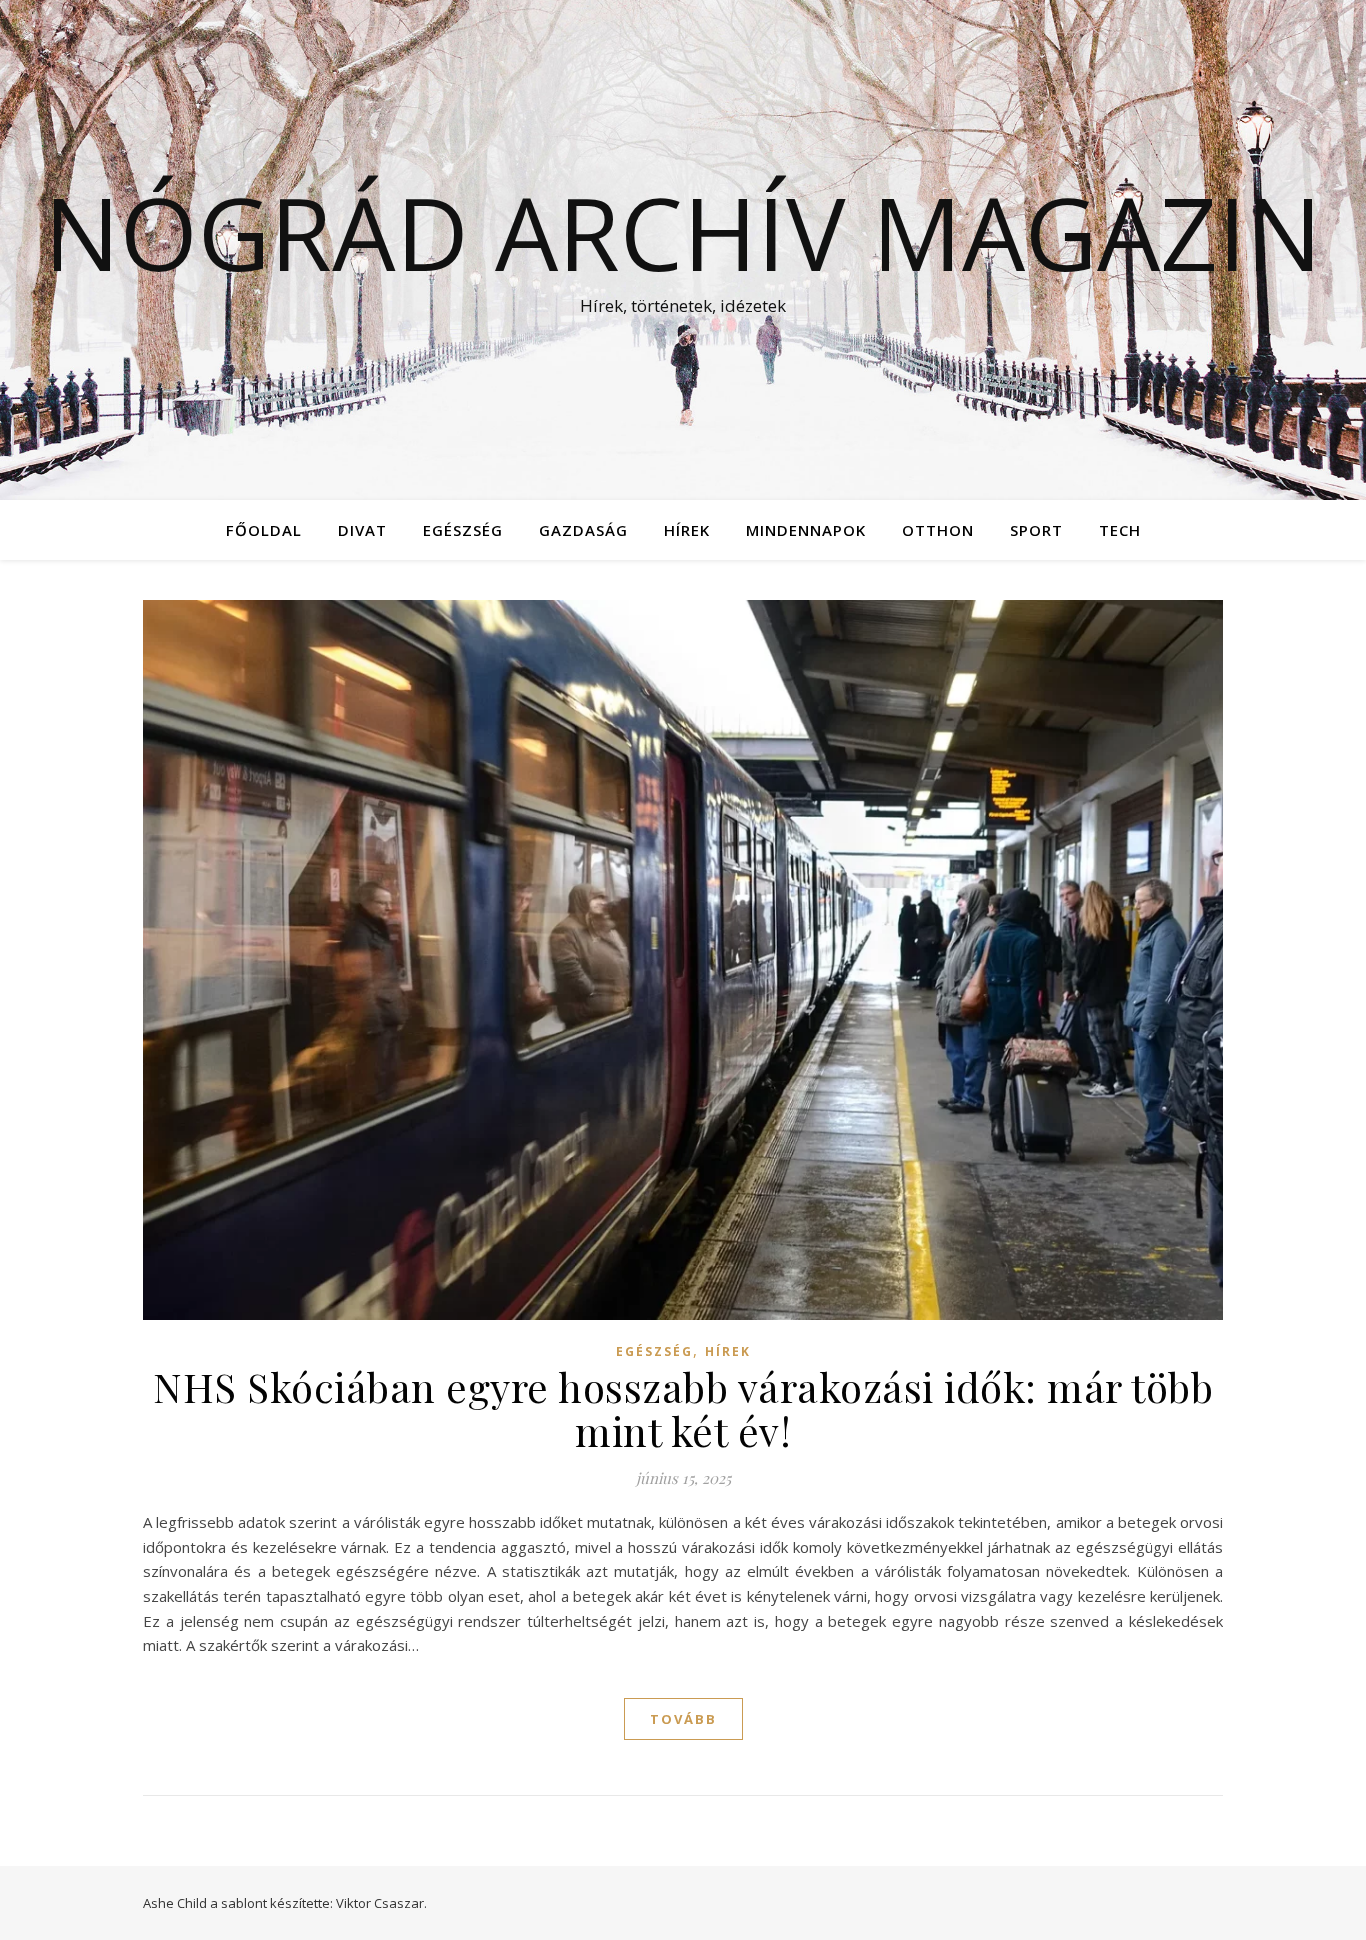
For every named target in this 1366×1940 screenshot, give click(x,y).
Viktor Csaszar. (381, 1903)
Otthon (938, 530)
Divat (362, 530)
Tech (1120, 530)
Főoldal (264, 530)
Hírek (687, 530)
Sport (1036, 530)
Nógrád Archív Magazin (683, 232)
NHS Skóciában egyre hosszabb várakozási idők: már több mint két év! (683, 1408)
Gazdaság (583, 530)
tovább (683, 1719)
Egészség (463, 530)
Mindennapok (806, 530)
